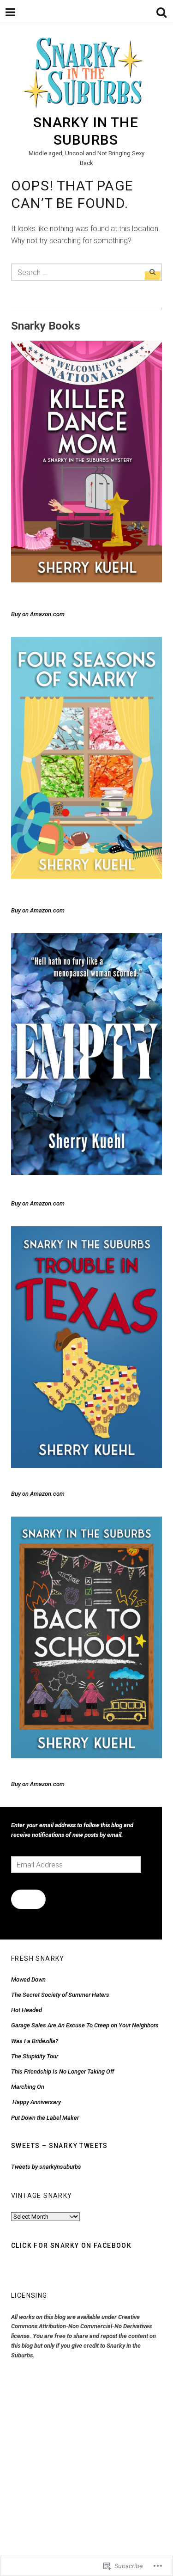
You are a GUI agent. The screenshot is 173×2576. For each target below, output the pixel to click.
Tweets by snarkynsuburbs (46, 2167)
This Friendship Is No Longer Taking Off (63, 2071)
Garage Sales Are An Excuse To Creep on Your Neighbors (85, 2025)
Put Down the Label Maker (45, 2118)
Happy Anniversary (36, 2102)
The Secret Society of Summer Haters (60, 1995)
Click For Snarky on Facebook (71, 2246)
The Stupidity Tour (35, 2056)
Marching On (28, 2087)
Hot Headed (27, 2010)
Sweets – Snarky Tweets (60, 2146)
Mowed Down (28, 1979)
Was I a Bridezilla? (35, 2041)
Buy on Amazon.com (38, 614)
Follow (28, 1899)
